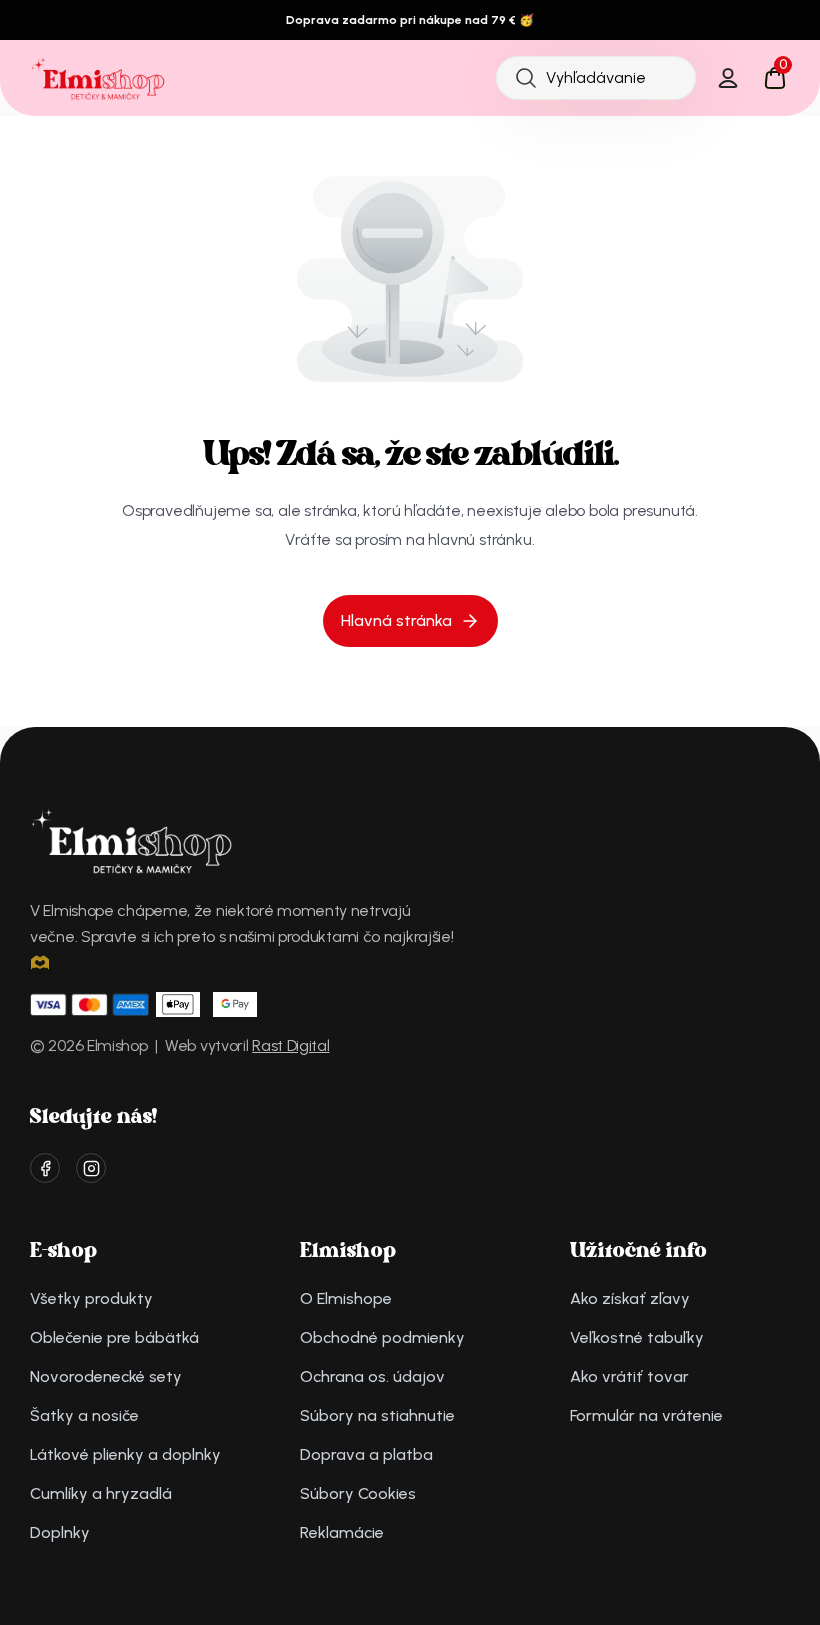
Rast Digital (290, 1045)
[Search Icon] (596, 77)
